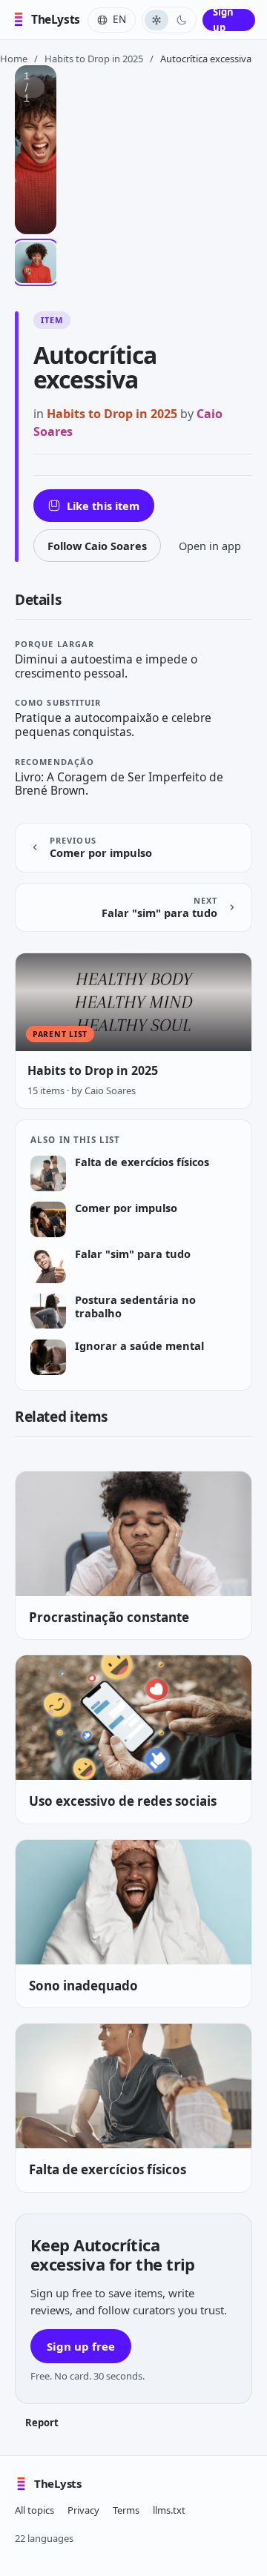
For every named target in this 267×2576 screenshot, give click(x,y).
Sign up (223, 20)
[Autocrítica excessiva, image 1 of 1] (36, 262)
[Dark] (182, 20)
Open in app (210, 546)
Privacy (83, 2510)
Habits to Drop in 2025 (94, 59)
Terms (126, 2510)
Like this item (103, 506)
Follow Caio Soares (97, 546)
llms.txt (169, 2510)
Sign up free (81, 2346)
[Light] (156, 20)
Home (14, 59)
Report (42, 2423)
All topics (34, 2510)
